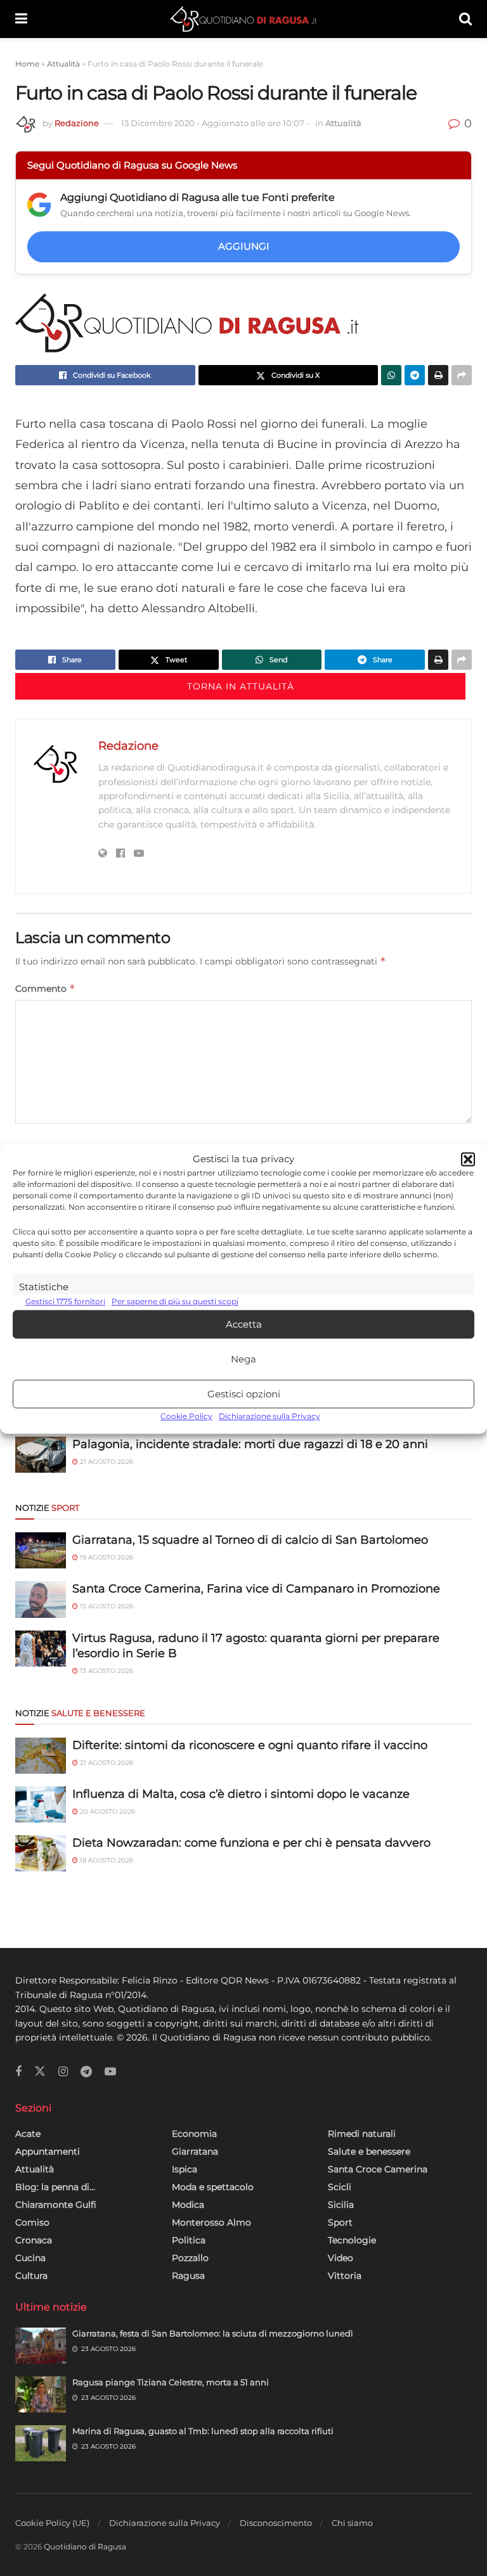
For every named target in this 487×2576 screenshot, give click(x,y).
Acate (28, 2134)
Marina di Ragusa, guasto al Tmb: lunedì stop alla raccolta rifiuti (203, 2431)
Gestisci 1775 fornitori (65, 1301)
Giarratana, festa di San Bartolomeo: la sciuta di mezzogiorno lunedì (213, 2333)
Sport (340, 2222)
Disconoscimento (276, 2523)
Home (27, 64)
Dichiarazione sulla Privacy (269, 1417)
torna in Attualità (241, 686)
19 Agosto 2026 (106, 1557)
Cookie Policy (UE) (52, 2523)
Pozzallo (190, 2258)
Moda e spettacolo (213, 2187)
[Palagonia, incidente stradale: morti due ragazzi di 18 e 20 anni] (41, 1455)
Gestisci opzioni (244, 1394)
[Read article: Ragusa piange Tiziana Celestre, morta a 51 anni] (41, 2394)
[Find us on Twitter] (40, 2072)
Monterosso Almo (211, 2222)
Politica (189, 2240)
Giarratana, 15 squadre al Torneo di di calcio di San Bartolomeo (250, 1540)
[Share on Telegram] (415, 375)
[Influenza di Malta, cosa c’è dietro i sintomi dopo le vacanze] (41, 1804)
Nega (243, 1359)
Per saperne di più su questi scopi (175, 1301)
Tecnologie (352, 2240)
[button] (468, 1159)
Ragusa (188, 2276)
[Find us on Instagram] (63, 2072)
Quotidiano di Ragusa (85, 2547)
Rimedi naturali (362, 2134)
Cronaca (34, 2240)
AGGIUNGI (244, 246)
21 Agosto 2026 (106, 1462)
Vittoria (345, 2276)
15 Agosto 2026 (106, 1606)
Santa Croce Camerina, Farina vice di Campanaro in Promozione (256, 1589)
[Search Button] (465, 19)
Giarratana (195, 2151)
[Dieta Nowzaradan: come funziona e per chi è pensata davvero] (41, 1853)
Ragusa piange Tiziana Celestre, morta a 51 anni (171, 2382)
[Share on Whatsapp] (391, 375)
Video (341, 2258)
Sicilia (341, 2205)
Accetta (244, 1324)
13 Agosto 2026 (106, 1671)
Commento (45, 988)
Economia (194, 2134)
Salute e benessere (369, 2151)
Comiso (32, 2222)
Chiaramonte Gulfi (56, 2205)
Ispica (185, 2169)
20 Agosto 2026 (107, 1811)
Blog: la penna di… (55, 2187)
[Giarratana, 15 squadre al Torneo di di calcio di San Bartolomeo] (41, 1550)
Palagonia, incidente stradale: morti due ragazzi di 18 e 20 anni (250, 1444)
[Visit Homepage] (243, 19)
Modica (188, 2205)
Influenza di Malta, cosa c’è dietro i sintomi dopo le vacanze (241, 1794)
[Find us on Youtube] (110, 2072)
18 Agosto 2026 (106, 1860)
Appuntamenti (48, 2151)
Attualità (63, 64)
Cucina (30, 2258)
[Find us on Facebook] (18, 2072)
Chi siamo (352, 2523)
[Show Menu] (21, 19)
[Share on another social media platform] (462, 375)
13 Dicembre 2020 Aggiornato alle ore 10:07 (215, 123)
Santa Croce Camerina (378, 2169)
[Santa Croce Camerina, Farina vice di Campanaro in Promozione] (41, 1599)
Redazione (77, 123)
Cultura (31, 2276)
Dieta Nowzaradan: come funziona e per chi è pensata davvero (251, 1843)
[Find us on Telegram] (86, 2072)
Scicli (340, 2187)
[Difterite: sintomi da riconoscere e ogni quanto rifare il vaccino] (41, 1756)
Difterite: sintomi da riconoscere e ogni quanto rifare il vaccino (250, 1745)
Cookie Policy (186, 1417)
